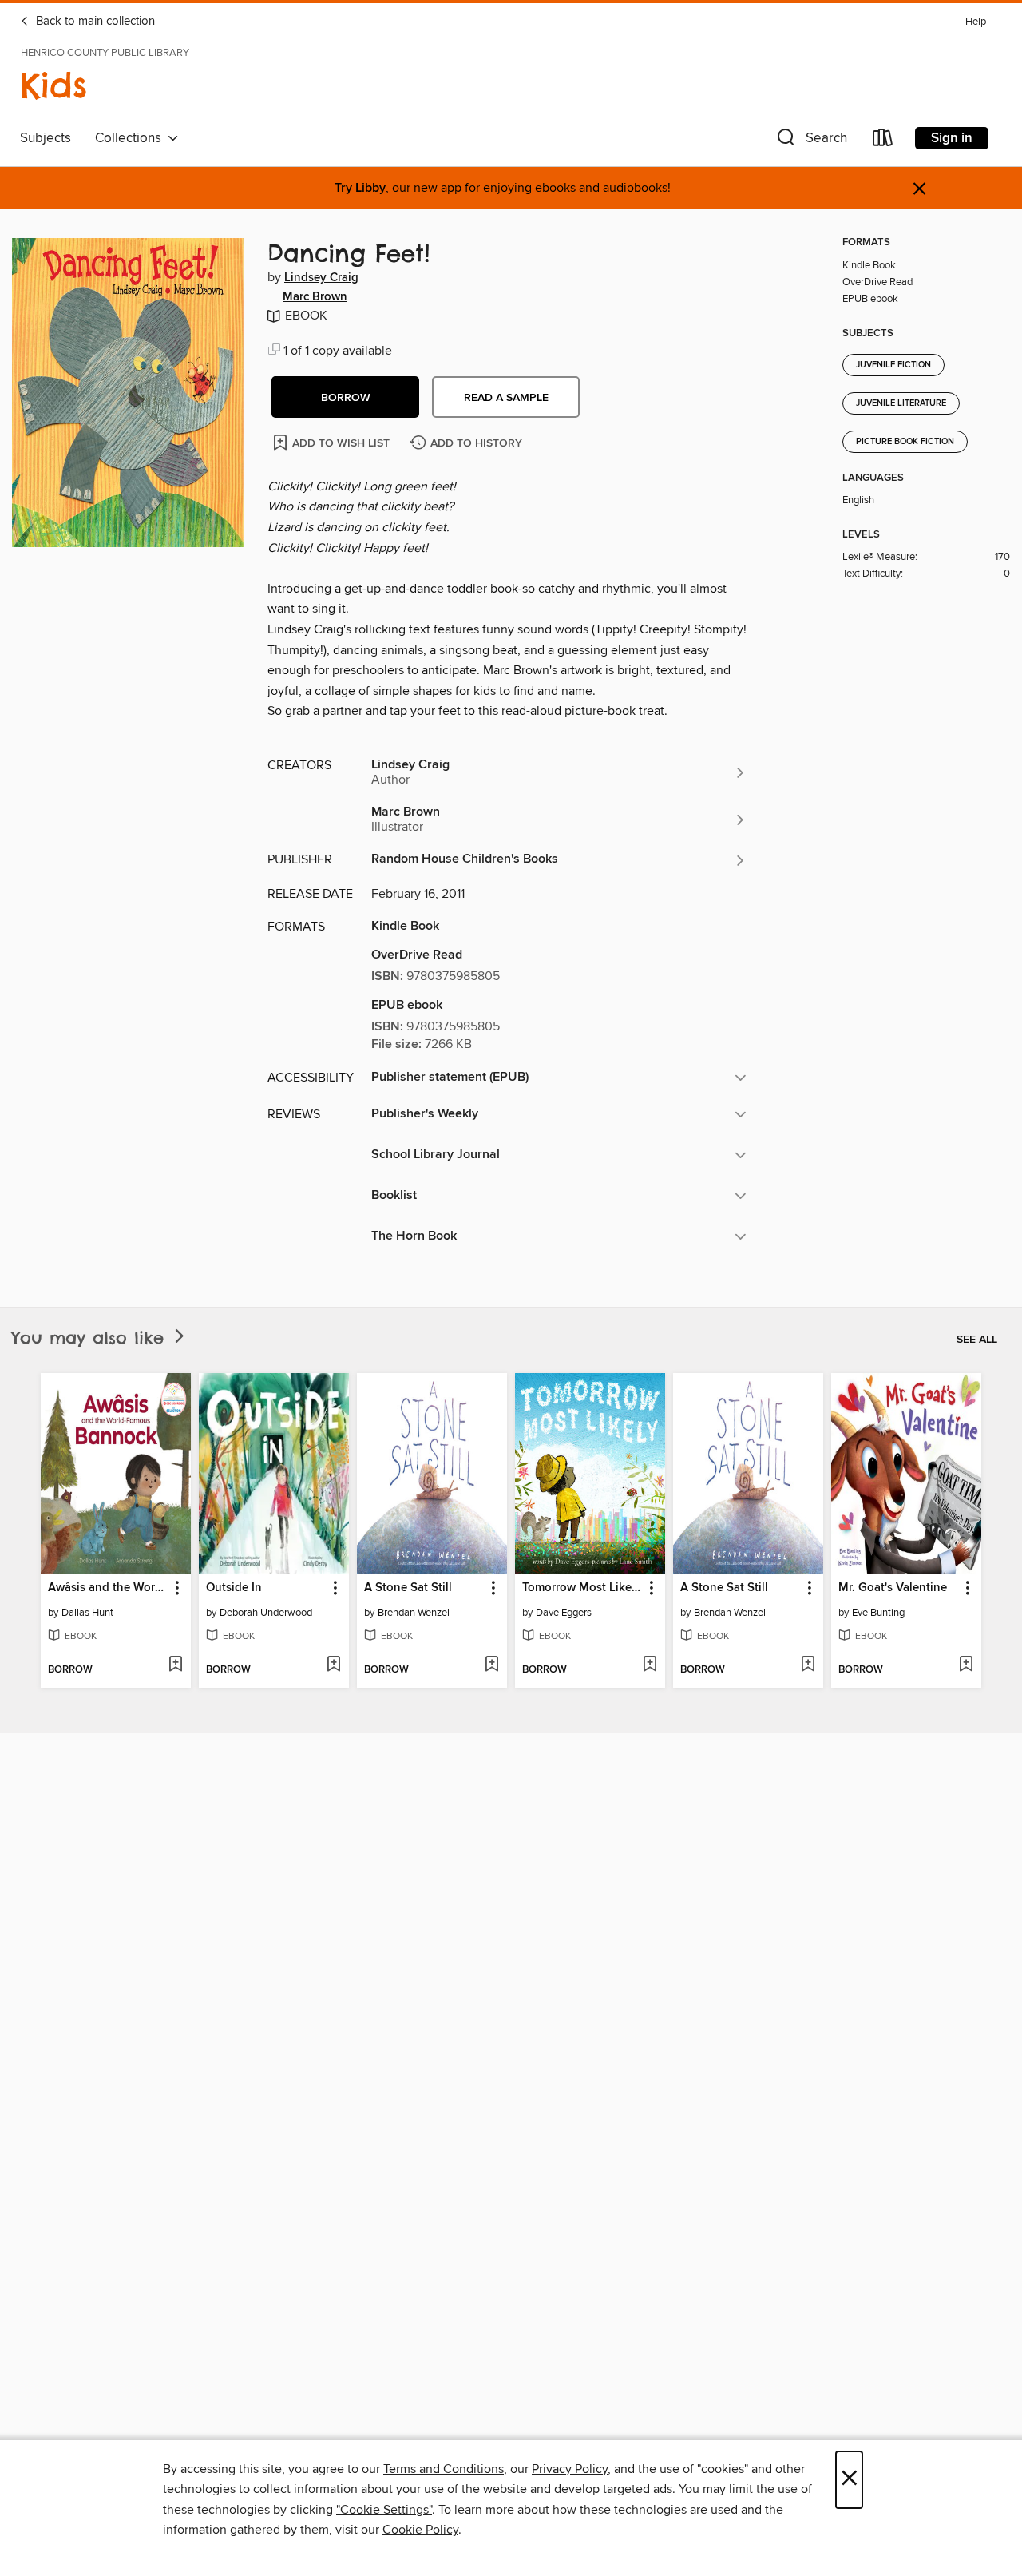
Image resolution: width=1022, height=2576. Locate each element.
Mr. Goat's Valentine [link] (893, 1588)
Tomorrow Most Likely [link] (582, 1588)
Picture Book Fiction (905, 442)
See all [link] (977, 1340)
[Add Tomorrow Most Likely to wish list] (650, 1665)
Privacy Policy (570, 2469)
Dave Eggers (564, 1613)
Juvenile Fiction (893, 365)
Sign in (952, 138)
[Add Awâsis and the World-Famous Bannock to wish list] (175, 1665)
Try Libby (360, 188)
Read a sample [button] (506, 398)
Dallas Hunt (87, 1613)
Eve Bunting (878, 1613)
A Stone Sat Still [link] (408, 1588)
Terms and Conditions (444, 2469)
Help (976, 22)
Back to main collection (94, 22)
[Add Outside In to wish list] (333, 1665)
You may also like (91, 1338)
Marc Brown (315, 297)
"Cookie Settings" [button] (384, 2510)
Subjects (46, 138)
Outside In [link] (234, 1588)
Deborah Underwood (266, 1613)
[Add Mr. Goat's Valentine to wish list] (966, 1665)
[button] (810, 141)
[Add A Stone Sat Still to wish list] (491, 1665)
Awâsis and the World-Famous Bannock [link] (108, 1588)
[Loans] (883, 141)
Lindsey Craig (321, 278)
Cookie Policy (420, 2530)
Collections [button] (131, 138)
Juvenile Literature (901, 403)
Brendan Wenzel (414, 1613)
